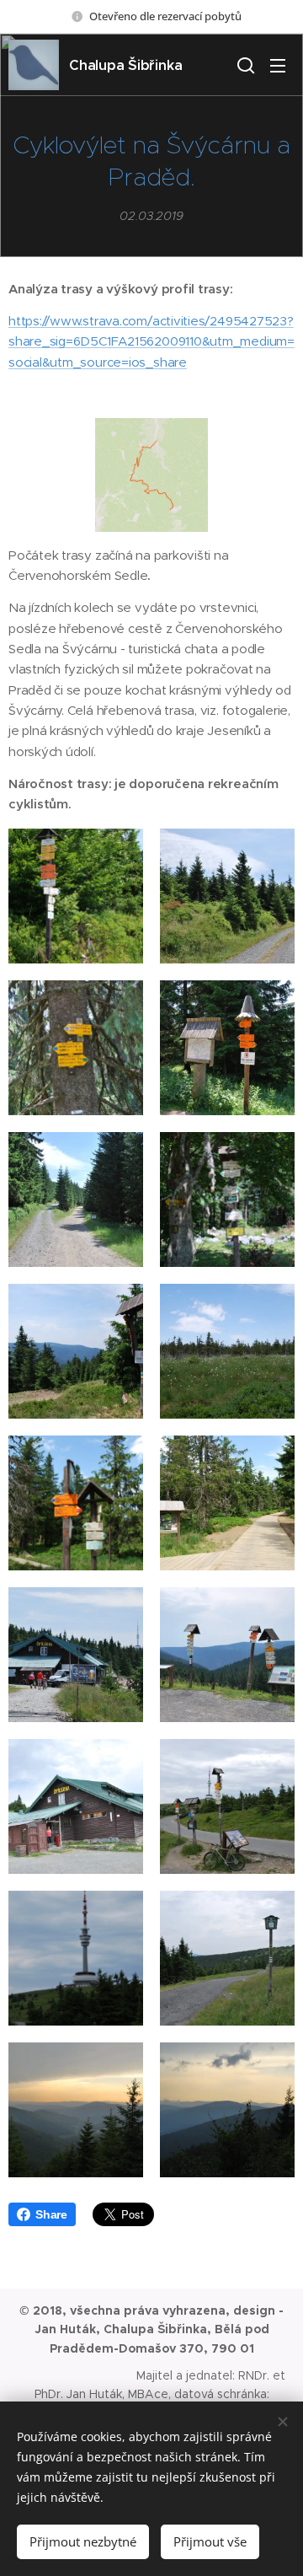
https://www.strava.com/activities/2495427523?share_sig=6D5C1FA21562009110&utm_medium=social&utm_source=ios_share (151, 341)
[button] (244, 65)
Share (51, 2214)
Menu (278, 65)
